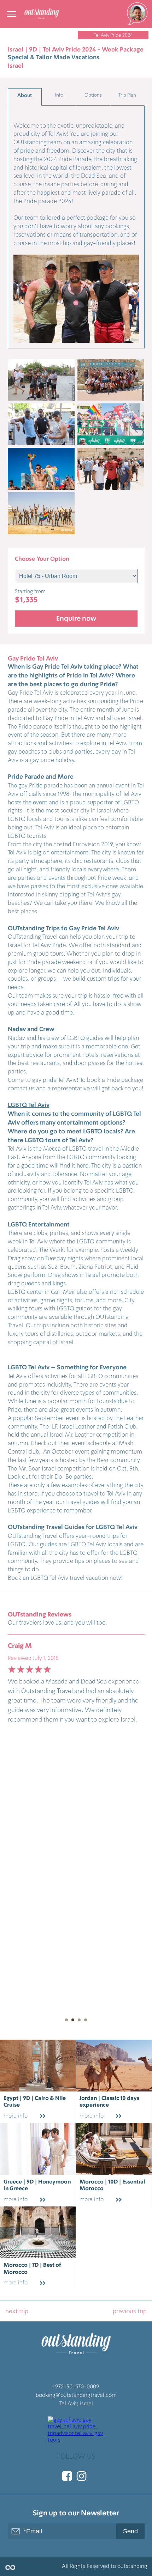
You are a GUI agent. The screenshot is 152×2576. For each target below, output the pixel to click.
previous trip (130, 2311)
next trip (17, 2311)
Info (59, 95)
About (25, 95)
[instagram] (81, 2476)
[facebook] (67, 2476)
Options (93, 95)
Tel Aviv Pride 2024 (113, 35)
